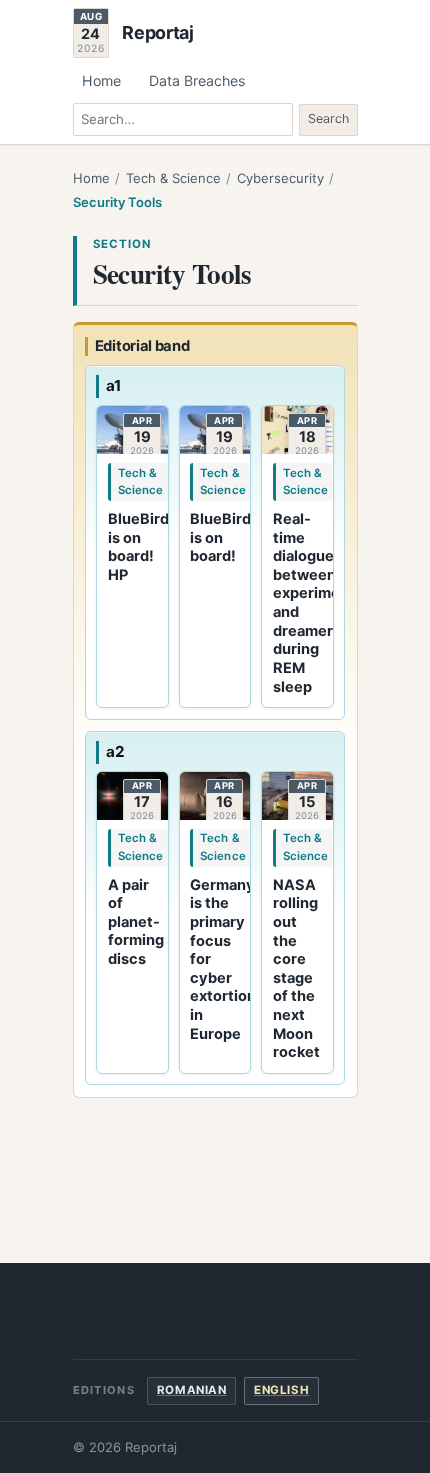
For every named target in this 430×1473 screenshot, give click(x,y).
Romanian (192, 1390)
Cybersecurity (280, 178)
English (281, 1390)
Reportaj (157, 33)
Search (328, 118)
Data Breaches (197, 80)
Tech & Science (173, 178)
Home (101, 80)
